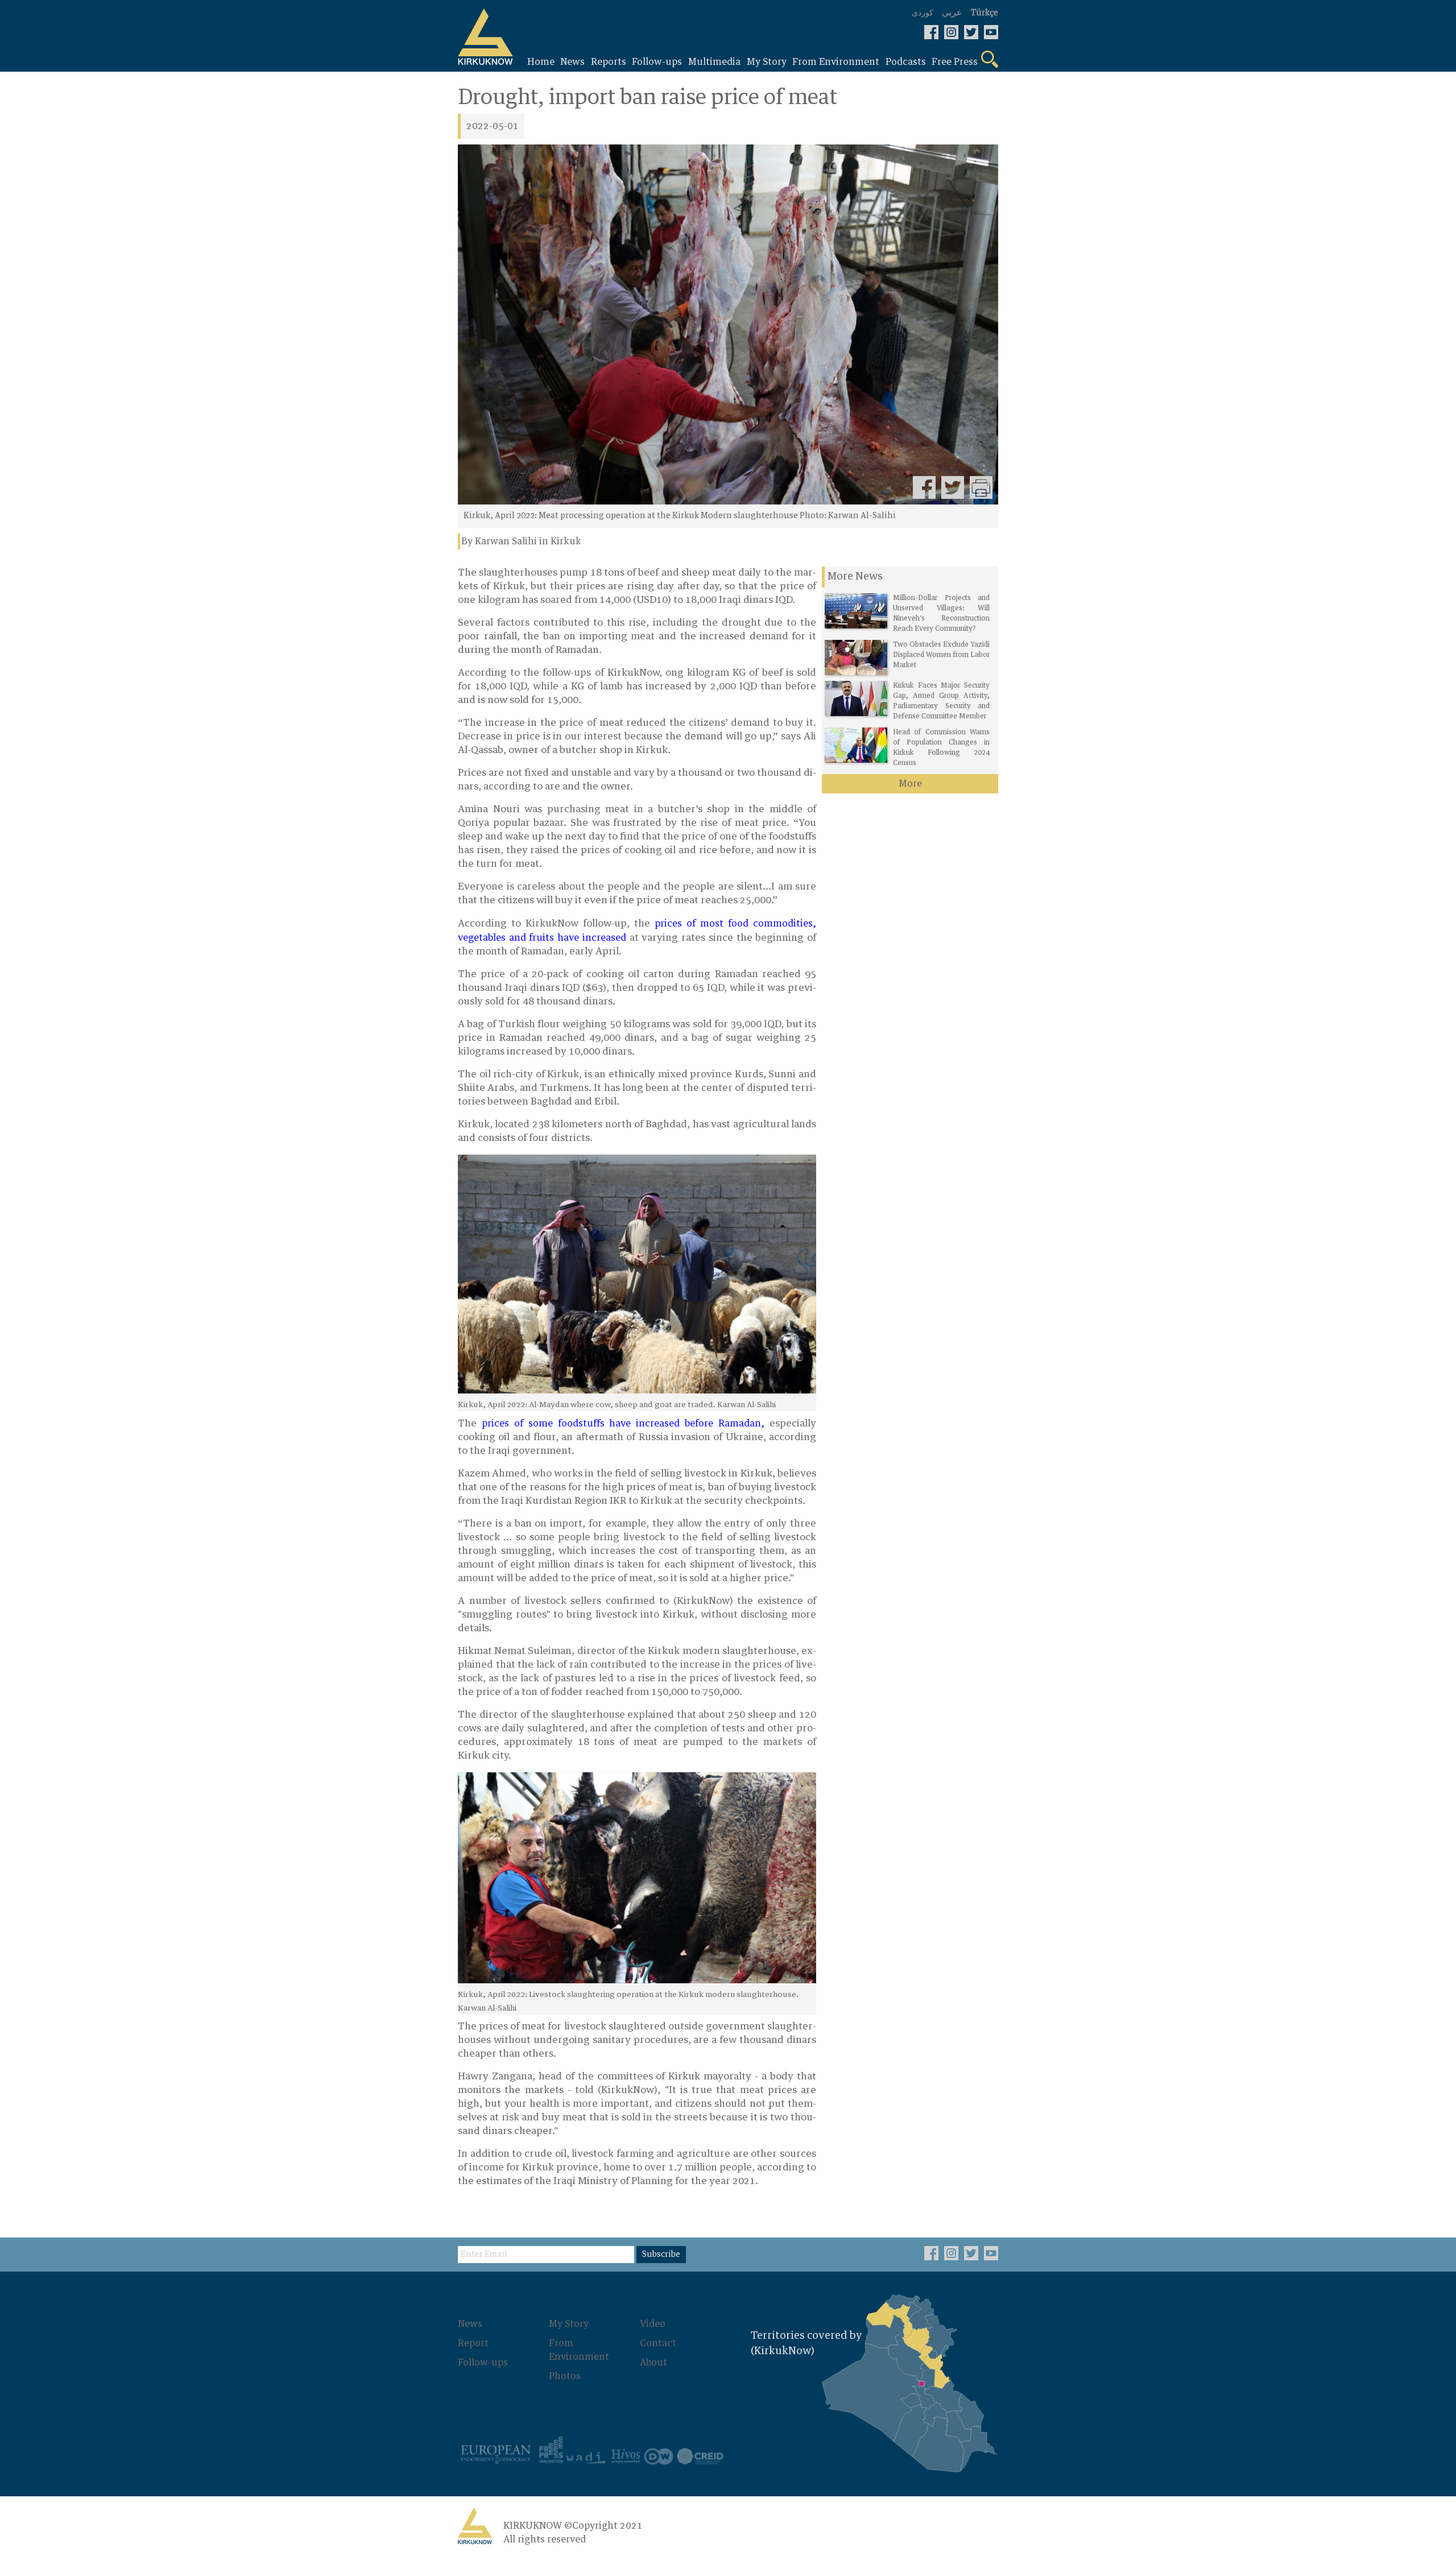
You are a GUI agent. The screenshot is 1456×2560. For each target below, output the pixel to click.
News (470, 2324)
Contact (658, 2343)
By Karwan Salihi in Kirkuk (521, 541)
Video (653, 2324)
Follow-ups (483, 2363)
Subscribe (661, 2255)
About (653, 2363)
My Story (569, 2324)
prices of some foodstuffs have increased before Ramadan (621, 1424)
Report (473, 2343)
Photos (565, 2376)
